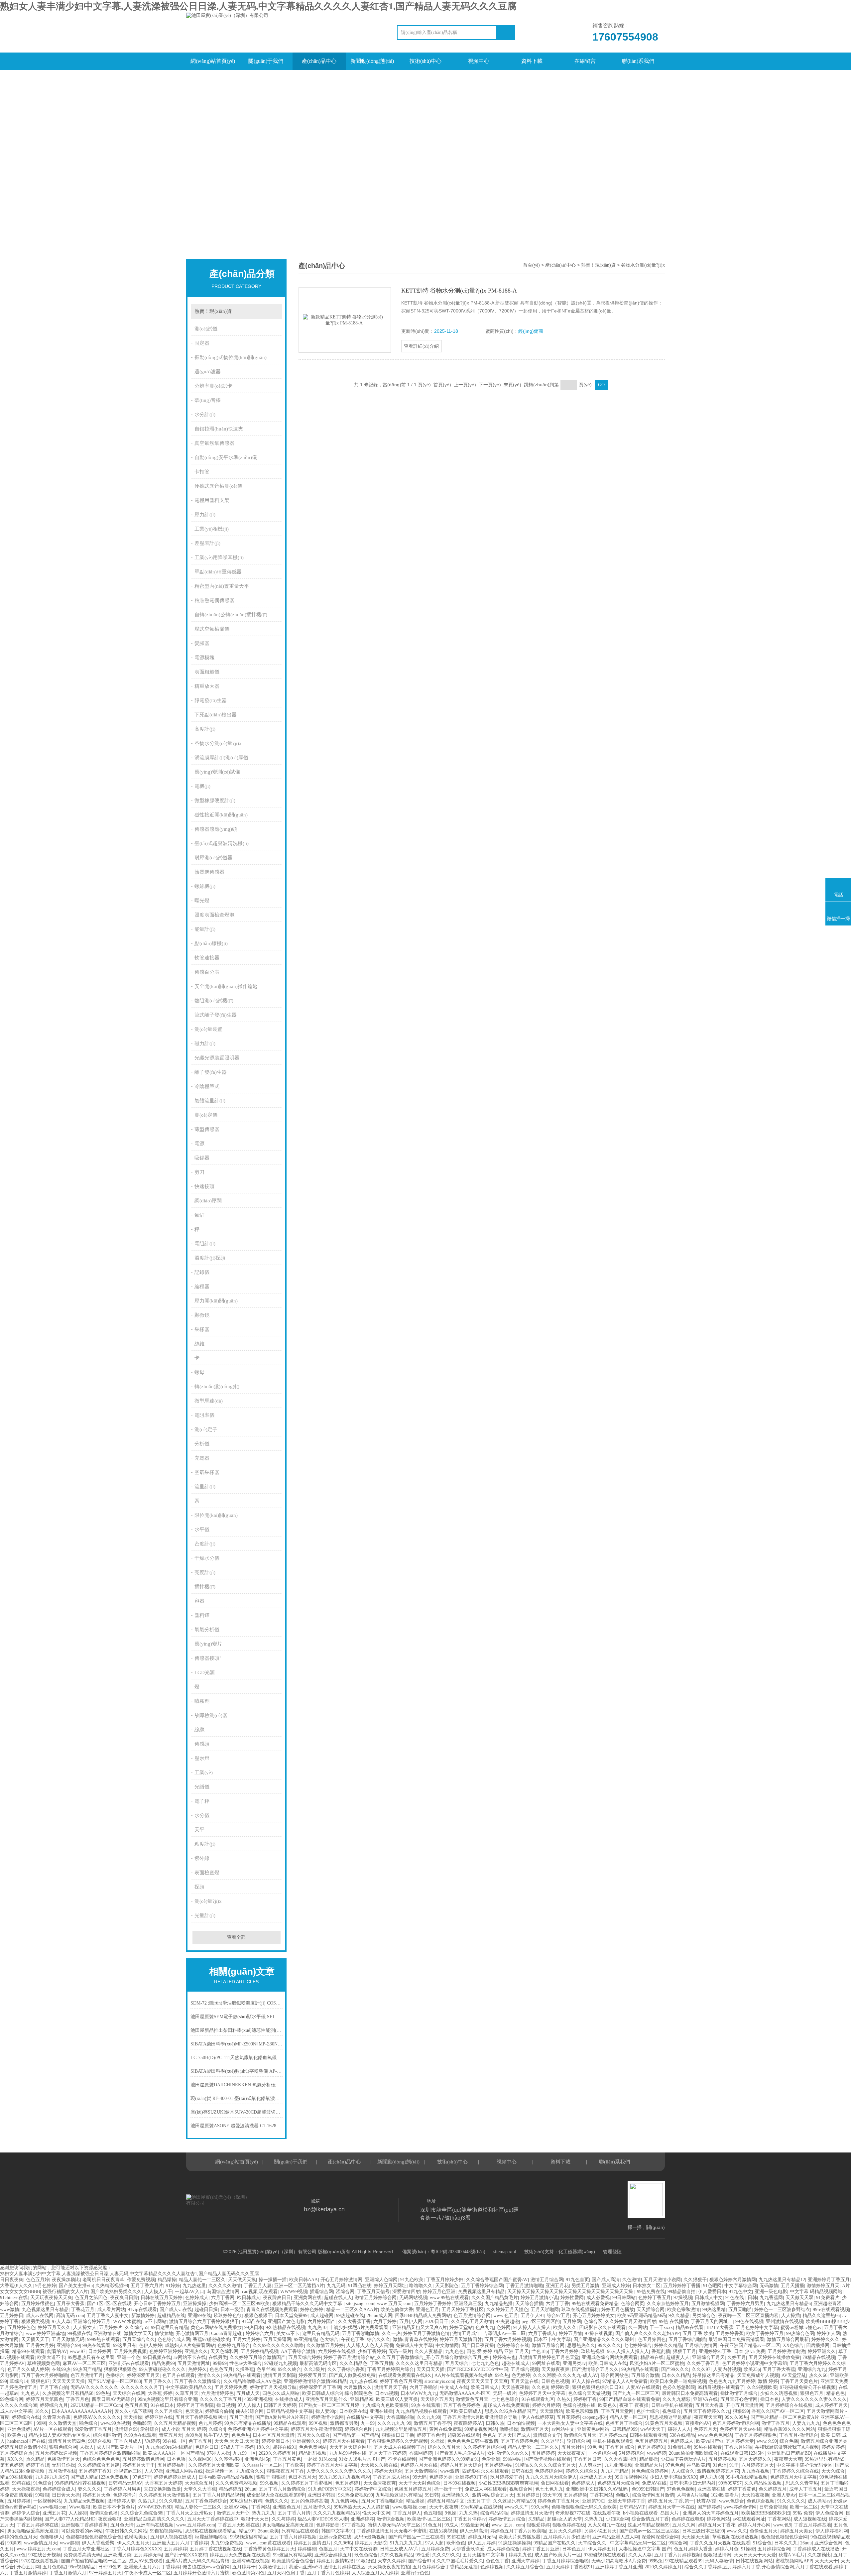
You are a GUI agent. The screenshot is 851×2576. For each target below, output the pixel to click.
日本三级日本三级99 (703, 2531)
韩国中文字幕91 (338, 2531)
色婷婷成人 (197, 2298)
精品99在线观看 (28, 2351)
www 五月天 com (394, 2304)
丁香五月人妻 (258, 2286)
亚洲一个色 (129, 2357)
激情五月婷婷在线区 (344, 2567)
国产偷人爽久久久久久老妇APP (648, 2333)
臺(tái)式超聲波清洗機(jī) (222, 843)
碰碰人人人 (679, 2429)
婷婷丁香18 (38, 2465)
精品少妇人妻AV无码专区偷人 (60, 2435)
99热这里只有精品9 (825, 2459)
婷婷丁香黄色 (742, 2489)
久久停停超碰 (228, 2459)
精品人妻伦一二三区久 (202, 2280)
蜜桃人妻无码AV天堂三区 (394, 2525)
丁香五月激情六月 (68, 2573)
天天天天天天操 (68, 2381)
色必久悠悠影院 (679, 2387)
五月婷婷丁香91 (95, 2471)
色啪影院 (142, 2423)
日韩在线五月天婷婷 (162, 2298)
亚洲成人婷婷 (616, 2286)
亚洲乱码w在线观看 (129, 2363)
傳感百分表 (207, 972)
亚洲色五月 (427, 2310)
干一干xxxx (661, 2328)
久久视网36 (200, 2459)
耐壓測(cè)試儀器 (213, 858)
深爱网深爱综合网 (660, 2537)
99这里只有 (125, 2345)
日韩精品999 (625, 2429)
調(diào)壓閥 (208, 1201)
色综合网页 (633, 2304)
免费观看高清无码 (82, 2555)
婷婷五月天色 (96, 2495)
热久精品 (35, 2459)
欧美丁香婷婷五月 (765, 2333)
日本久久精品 (676, 2375)
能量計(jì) (205, 929)
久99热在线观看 (140, 2435)
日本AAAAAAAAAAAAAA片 (82, 2411)
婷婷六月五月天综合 (461, 2465)
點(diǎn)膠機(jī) (211, 943)
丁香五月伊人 (407, 2513)
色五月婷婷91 (651, 2447)
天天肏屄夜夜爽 (380, 2483)
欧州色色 (456, 2543)
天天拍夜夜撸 (755, 2495)
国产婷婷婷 (709, 2507)
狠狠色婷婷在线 (569, 2525)
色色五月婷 (38, 2280)
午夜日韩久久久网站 (126, 2531)
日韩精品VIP (632, 2507)
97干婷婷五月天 (105, 2573)
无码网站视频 (413, 2298)
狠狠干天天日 (255, 2519)
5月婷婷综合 (631, 2453)
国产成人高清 (606, 2280)
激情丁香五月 (776, 2423)
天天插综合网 (651, 2310)
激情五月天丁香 (391, 2387)
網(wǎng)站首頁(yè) (213, 61)
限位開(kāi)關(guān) (216, 1515)
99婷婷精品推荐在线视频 (80, 2483)
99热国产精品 (87, 2369)
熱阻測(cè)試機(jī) (214, 1001)
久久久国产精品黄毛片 (495, 2298)
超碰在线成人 (516, 2363)
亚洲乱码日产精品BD (789, 2453)
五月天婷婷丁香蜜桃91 (569, 2567)
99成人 (451, 2525)
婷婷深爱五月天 (143, 2375)
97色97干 (142, 2477)
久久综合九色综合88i (142, 2513)
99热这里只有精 (246, 2501)
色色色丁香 (497, 2561)
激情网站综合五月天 (493, 2495)
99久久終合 (290, 2369)
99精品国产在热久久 (554, 2543)
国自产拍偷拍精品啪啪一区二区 (94, 2561)
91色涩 (720, 2465)
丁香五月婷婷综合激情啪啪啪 (110, 2453)
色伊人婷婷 (151, 2345)
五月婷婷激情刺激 (787, 2351)
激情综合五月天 (580, 2435)
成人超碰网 (322, 2316)
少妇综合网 (617, 2519)
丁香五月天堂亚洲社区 (86, 2549)
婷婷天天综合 (388, 2471)
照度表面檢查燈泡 (214, 915)
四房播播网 (818, 2345)
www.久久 (737, 2531)
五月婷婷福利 (172, 2465)
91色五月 (432, 2525)
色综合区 (593, 2322)
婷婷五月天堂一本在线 (671, 2507)
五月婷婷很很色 (38, 2304)
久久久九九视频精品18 (336, 2513)
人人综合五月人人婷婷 (375, 2573)
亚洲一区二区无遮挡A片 (299, 2286)
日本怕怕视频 (521, 2423)
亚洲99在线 (199, 2316)
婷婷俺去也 (504, 2357)
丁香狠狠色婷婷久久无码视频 (398, 2441)
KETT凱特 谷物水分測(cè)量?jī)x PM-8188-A (459, 291)
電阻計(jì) (205, 1244)
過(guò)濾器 (208, 372)
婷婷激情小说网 (327, 2417)
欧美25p (752, 2369)
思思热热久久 (581, 2345)
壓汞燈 (202, 1758)
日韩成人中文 (709, 2298)
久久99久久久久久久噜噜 (278, 2345)
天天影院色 (447, 2286)
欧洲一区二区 (804, 2507)
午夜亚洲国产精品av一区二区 (750, 2345)
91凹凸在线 (360, 2286)
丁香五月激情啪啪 (524, 2286)
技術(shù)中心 (425, 61)
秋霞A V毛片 (792, 2555)
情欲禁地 (164, 2333)
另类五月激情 (585, 2286)
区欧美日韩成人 (466, 2411)
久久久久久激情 (225, 2286)
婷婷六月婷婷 (546, 2405)
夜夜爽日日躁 (124, 2298)
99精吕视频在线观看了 (721, 2387)
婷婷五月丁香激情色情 (426, 2333)
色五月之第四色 (91, 2298)
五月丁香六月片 (147, 2286)
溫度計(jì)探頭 (210, 1258)
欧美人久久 (565, 2328)
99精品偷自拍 (681, 2292)
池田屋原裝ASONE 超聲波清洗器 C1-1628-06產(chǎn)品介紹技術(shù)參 (237, 2126)
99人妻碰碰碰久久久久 (162, 2369)
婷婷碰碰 (307, 2549)
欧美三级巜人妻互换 (397, 2399)
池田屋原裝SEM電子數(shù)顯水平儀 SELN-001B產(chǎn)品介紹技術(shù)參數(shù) (237, 2017)
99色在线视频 (749, 2322)
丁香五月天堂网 (617, 2411)
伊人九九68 (711, 2477)
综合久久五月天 (444, 2447)
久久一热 (391, 2333)
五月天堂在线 (525, 2381)
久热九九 (147, 2501)
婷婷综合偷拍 (219, 2411)
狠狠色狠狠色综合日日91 (598, 2387)
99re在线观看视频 (831, 2310)
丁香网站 (261, 2507)
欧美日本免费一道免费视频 (678, 2381)
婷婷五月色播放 (618, 2310)
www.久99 (767, 2441)
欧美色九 (17, 2435)
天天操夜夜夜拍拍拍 (389, 2567)
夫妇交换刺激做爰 (162, 2489)
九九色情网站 (345, 2501)
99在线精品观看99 (684, 2561)
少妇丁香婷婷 (372, 2351)
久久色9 (540, 2387)
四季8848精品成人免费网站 (423, 2316)
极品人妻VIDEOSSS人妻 (323, 2519)
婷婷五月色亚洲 (439, 2292)
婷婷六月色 (727, 2549)
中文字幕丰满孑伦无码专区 (804, 2465)
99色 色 (595, 2447)
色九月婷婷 (210, 2423)
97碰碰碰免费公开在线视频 (808, 2387)
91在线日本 (162, 2405)
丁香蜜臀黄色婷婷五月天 (269, 2549)
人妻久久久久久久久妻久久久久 (814, 2399)
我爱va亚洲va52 (305, 2567)
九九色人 (30, 2393)
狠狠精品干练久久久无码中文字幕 (308, 2304)
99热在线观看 (96, 2345)
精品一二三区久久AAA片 (352, 2310)
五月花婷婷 (568, 2417)
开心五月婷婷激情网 (341, 2280)
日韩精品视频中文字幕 (290, 2411)
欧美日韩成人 (485, 2387)
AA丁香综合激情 (298, 2351)
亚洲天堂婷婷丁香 (627, 2501)
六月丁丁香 (557, 2304)
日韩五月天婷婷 (280, 2405)
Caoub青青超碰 (227, 2333)
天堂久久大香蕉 (200, 2489)
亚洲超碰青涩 (827, 2304)
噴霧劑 (202, 1701)
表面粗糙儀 (207, 672)
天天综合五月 (199, 2483)
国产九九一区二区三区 (636, 2393)
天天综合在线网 (129, 2393)
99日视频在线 (157, 2357)
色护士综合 (648, 2411)
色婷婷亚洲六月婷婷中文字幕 (258, 2429)
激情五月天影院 (280, 2375)
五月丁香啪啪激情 (361, 2333)
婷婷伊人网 (828, 2333)
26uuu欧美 (268, 2531)
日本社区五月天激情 (274, 2435)
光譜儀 (202, 1787)
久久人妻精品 (428, 2351)
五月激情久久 (317, 2507)
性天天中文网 (376, 2513)
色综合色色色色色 (101, 2459)
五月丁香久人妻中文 (108, 2316)
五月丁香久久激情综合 (197, 2381)
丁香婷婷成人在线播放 (816, 2549)
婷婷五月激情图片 (312, 2543)
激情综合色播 (104, 2513)
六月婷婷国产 (321, 2322)
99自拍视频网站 (631, 2477)
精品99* (247, 2531)
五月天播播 (792, 2286)
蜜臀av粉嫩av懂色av (801, 2328)
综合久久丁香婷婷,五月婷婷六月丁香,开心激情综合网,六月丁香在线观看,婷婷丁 (767, 2567)
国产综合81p (421, 2561)
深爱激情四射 (406, 2292)
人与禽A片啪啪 (692, 2495)
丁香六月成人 (128, 2441)
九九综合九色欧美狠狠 (385, 2405)
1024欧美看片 (725, 2495)
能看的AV (57, 2351)
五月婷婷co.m (613, 2435)
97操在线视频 (599, 2333)
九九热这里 (194, 2286)
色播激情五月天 (63, 2459)
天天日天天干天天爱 (755, 2555)
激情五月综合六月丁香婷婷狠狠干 (204, 2322)
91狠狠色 (366, 2561)
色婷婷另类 (441, 2477)
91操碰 (748, 2549)
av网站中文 (563, 2429)
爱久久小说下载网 (133, 2411)
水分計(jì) (205, 415)
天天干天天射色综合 (420, 2483)
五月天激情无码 (68, 2339)
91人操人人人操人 (532, 2328)
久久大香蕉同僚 (620, 2459)
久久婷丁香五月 (703, 2363)
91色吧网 (712, 2286)
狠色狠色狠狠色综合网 (785, 2537)
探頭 (199, 1887)
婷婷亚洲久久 (822, 2351)
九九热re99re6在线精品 (169, 2447)
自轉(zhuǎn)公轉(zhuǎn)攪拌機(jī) (231, 615)
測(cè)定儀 (206, 1115)
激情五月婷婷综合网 (376, 2298)
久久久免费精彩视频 (236, 2483)
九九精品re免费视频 (84, 2501)
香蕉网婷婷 (421, 2453)
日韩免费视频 (773, 2507)
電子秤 (202, 1801)
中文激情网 (447, 2345)
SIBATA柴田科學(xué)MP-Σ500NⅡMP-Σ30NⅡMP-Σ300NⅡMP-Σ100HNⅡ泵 (237, 2044)
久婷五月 (737, 2357)
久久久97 (701, 2369)
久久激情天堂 (62, 2423)
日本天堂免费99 (291, 2316)
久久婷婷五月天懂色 (507, 2310)
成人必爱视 (598, 2298)
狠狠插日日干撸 (398, 2435)
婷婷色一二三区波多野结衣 (782, 2310)
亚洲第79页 (594, 2501)
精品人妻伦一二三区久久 (533, 2447)
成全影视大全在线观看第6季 (276, 2495)
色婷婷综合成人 (59, 2489)
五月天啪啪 (740, 2310)
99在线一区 (174, 2441)
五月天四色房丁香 (286, 2573)
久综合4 (217, 2429)
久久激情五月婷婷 (325, 2345)
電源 (199, 1144)
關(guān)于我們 (266, 61)
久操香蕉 (245, 2369)
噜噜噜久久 (421, 2286)
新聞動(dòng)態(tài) (372, 61)
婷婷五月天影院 (371, 2543)
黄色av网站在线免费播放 (216, 2328)
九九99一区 (244, 2453)
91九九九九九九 (406, 2543)
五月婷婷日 (12, 2316)
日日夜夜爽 (12, 2280)
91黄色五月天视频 (664, 2423)
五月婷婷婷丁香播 (682, 2286)
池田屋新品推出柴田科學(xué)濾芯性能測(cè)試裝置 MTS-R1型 (237, 2030)
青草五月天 (171, 2435)
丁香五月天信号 (373, 2292)
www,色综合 (731, 2501)
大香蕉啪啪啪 (400, 2417)
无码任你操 (63, 2465)
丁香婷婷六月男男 (745, 2304)
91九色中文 (740, 2292)
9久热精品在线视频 (285, 2328)
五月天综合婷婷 (304, 2357)
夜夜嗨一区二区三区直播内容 (748, 2316)
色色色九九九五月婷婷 (732, 2381)
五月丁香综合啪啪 (687, 2339)
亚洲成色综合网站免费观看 (610, 2357)
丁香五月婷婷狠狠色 (756, 2435)
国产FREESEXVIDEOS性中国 (478, 2369)
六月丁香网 (223, 2298)
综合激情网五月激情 (653, 2495)
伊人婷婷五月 (602, 2549)
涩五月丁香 (479, 2501)
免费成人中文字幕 (414, 2345)
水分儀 (202, 1815)
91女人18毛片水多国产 (362, 2459)
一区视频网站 (47, 2501)
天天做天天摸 (242, 2280)
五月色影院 (54, 2567)
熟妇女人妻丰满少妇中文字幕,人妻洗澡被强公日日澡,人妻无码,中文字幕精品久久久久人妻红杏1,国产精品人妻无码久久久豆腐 (258, 6)
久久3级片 (314, 2369)
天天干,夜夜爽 (444, 2507)
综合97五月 (558, 2316)
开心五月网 (28, 2567)
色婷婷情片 (125, 2495)
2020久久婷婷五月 (277, 2453)
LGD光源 (205, 1672)
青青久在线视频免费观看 (272, 2310)
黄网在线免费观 (445, 2429)
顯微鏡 (202, 1315)
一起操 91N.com (320, 2459)
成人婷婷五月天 (831, 2405)
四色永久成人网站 (281, 2393)
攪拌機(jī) (205, 1587)
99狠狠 (42, 2495)
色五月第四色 (652, 2339)
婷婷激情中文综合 (373, 2489)
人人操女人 (85, 2328)
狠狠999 (741, 2411)
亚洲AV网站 (236, 2507)
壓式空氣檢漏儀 (212, 629)
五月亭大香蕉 (70, 2304)
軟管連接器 (207, 958)
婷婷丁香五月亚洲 (541, 2549)
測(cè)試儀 (206, 329)
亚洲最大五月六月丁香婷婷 (180, 2543)
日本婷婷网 (100, 2351)
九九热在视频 (756, 2471)
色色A (489, 2435)
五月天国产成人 (514, 2435)
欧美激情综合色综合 (293, 2561)
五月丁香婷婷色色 (520, 2441)
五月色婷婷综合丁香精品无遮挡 (445, 2567)
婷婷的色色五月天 (19, 2537)
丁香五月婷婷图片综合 (391, 2369)
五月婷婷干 (244, 2567)
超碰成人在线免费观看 (506, 2405)
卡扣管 (202, 472)
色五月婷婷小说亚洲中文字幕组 (755, 2363)
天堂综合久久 (593, 2543)
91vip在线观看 (142, 2310)
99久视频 (269, 2483)
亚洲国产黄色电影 (286, 2322)
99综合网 (678, 2543)
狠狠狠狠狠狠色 (120, 2369)
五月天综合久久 (139, 2339)
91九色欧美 (412, 2280)
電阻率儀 (204, 1415)
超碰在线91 (285, 2447)
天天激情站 (551, 2411)
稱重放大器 (207, 686)
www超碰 (69, 2543)
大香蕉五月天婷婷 (164, 2483)
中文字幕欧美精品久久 (189, 2387)
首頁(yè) (531, 265)
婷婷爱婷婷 (833, 2447)
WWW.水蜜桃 (127, 2322)
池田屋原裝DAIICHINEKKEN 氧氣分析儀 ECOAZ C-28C (237, 2085)
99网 (41, 2423)
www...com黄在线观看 (268, 2543)
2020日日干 (437, 2322)
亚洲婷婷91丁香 (715, 2351)
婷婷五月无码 (482, 2537)
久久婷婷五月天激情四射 (631, 2322)
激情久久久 (209, 2375)
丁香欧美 (295, 2465)
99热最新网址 (475, 2525)
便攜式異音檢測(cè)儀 (218, 486)
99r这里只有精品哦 (292, 2555)
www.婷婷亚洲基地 (45, 2333)
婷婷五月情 (570, 2333)
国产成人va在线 (176, 2310)
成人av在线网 (40, 2316)
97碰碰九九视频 (281, 2363)
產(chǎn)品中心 (319, 61)
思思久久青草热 (802, 2483)
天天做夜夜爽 (555, 2369)
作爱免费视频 (141, 2280)
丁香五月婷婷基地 (812, 2525)
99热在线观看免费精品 (595, 2304)
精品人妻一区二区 (628, 2417)
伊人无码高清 (474, 2531)
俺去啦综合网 (250, 2411)
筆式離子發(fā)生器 (216, 1015)
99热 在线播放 (673, 2322)
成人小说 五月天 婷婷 (184, 2429)
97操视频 (683, 2298)
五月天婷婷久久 (755, 2459)
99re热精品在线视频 (482, 2507)
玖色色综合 (366, 2555)
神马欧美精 (698, 2465)
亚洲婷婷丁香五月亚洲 (619, 2567)
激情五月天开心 (233, 2513)
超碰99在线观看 (464, 2435)
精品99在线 (652, 2357)
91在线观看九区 (538, 2399)
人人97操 (154, 2471)
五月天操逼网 (277, 2339)
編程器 (202, 1287)
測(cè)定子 (206, 1429)
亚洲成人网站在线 (184, 2471)
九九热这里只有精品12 (782, 2280)
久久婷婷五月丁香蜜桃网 (307, 2483)
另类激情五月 (272, 2567)
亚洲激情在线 (107, 2333)
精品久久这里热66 (821, 2316)
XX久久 (15, 2459)
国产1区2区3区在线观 (109, 2304)
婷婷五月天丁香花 (717, 2525)
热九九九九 (264, 2513)
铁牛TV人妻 (216, 2435)
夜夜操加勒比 (66, 2280)
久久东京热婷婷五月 (668, 2304)
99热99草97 (730, 2483)
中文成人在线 (454, 2387)
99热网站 (512, 2459)
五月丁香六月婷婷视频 (508, 2339)
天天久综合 (833, 2471)
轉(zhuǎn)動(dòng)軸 (217, 1387)
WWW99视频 (294, 2292)
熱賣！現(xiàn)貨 (213, 311)
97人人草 (61, 2322)
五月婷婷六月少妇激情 (566, 2537)
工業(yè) (204, 1773)
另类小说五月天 (600, 2531)
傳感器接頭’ (208, 1658)
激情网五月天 (535, 2429)
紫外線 (202, 1858)
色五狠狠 (433, 2513)
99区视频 (318, 2423)
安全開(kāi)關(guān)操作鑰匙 (226, 986)
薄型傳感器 (207, 1129)
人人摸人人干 (158, 2292)
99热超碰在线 (350, 2316)
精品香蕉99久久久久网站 (790, 2429)
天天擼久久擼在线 (379, 2465)
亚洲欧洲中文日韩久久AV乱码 (597, 2489)
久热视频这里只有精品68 (68, 2393)
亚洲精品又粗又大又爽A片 (420, 2328)
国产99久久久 (675, 2369)
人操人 (87, 2447)
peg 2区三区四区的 (541, 2322)
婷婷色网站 (718, 2519)
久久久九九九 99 (394, 2423)
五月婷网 (572, 2322)
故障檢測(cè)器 (211, 1715)
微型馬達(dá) (209, 1401)
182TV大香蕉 (720, 2328)
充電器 (202, 1458)
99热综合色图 (800, 2333)
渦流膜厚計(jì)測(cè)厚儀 (221, 758)
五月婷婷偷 (575, 2495)
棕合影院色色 (358, 2393)
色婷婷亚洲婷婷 (166, 2351)
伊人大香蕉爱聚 (98, 2543)
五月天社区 (573, 2447)
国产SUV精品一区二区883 (114, 2381)
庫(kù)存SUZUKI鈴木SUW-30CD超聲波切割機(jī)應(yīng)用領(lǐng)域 (237, 2112)
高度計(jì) (205, 729)
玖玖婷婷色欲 (228, 2316)
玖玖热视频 (593, 2351)
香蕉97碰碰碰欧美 (211, 2339)
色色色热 (241, 2435)
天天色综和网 (224, 2351)
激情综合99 (126, 2429)
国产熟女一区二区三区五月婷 (329, 2405)
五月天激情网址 (194, 2363)
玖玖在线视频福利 (580, 2310)
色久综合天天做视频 (589, 2393)
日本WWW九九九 (419, 2393)
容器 (199, 1601)
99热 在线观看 (426, 2405)
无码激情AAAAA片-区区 (465, 2393)
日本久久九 (786, 2543)
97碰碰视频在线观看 (605, 2555)
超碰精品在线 (171, 2316)
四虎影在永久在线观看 (602, 2328)
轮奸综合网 (578, 2441)
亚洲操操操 (195, 2304)
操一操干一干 (448, 2489)
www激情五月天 (41, 2543)
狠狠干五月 (684, 2351)
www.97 (78, 2351)
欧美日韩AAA (304, 2280)
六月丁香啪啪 (424, 2387)
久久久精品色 (353, 2363)
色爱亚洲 (491, 2459)
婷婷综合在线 (26, 2417)
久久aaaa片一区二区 (262, 2465)
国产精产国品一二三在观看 (416, 2537)
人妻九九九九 (806, 2423)
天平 (199, 1830)
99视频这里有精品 (249, 2537)
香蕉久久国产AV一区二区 (778, 2411)
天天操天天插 (695, 2537)
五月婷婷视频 (722, 2459)
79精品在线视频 (819, 2357)
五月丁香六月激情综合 (282, 2489)
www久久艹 (517, 2507)
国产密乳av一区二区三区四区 (649, 2531)
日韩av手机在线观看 (672, 2405)
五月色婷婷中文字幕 (757, 2328)
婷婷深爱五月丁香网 (320, 2387)
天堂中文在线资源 (359, 2549)
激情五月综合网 (547, 2280)
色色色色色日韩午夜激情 (473, 2441)
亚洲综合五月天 (708, 2357)
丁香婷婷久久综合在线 (795, 2471)
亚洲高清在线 (711, 2489)
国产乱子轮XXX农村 (186, 2555)
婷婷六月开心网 (754, 2525)
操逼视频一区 (219, 2471)
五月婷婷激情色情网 (143, 2459)
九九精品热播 (499, 2304)
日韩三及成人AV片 (399, 2549)
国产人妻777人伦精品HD (70, 2519)
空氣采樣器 (207, 1472)
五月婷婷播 (19, 2501)
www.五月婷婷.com (196, 2525)
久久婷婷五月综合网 (484, 2447)
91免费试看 (679, 2447)
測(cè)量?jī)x (208, 1901)
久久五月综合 (169, 2411)
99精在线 (21, 2483)
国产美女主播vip (76, 2286)
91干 (734, 2465)
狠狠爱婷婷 (538, 2525)
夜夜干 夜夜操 (634, 2405)
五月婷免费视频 (130, 2351)
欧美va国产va (710, 2441)
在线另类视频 (443, 2531)
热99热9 (193, 2435)
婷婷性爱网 (572, 2298)
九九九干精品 (615, 2471)
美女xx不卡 (288, 2333)
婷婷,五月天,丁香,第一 (671, 2501)
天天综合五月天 (437, 2399)
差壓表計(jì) (207, 543)
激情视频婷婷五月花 (718, 2471)
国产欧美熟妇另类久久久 (116, 2292)
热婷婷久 (197, 2369)
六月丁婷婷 (385, 2322)
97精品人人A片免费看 (625, 2381)
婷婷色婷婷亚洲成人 (175, 2477)
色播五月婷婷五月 (413, 2489)
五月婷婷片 (111, 2328)
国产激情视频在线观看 (547, 2459)
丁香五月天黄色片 (799, 2381)
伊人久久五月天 (133, 2543)
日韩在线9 (522, 2471)
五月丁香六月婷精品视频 (218, 2495)
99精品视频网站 (481, 2429)
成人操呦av (819, 2501)
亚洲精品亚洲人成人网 (616, 2537)
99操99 (220, 2363)
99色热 (103, 2393)
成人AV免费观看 (146, 2561)
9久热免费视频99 (356, 2495)
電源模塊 (204, 658)
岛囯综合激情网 (223, 2292)
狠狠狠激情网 (717, 2555)
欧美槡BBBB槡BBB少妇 (766, 2513)
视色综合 (671, 2411)
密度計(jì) (205, 1544)
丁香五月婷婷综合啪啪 (565, 2561)
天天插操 (133, 2417)
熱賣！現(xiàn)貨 (598, 265)
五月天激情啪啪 (421, 2471)
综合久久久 (379, 2339)
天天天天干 (826, 2561)
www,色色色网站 (715, 2435)
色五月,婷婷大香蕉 (693, 2549)
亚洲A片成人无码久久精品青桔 (197, 2561)
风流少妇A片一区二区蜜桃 (657, 2363)
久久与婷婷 (283, 2519)
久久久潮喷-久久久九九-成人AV (565, 2375)
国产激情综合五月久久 (595, 2369)
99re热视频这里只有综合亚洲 (167, 2399)
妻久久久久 (89, 2489)
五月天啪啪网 (545, 2310)
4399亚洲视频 (258, 2399)
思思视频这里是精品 (670, 2417)
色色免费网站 (313, 2447)
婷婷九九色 (520, 2555)
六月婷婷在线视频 (337, 2351)
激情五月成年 (466, 2333)
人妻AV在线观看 (643, 2387)
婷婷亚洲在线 (159, 2417)
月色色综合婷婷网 (650, 2471)
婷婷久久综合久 (582, 2471)
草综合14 (19, 2381)
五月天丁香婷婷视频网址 (201, 2417)
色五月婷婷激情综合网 (736, 2423)
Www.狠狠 (80, 2507)
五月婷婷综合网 (774, 2549)
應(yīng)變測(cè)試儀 (217, 772)
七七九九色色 (485, 2363)
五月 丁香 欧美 (698, 2333)
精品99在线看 (689, 2328)
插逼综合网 (321, 2292)
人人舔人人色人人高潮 (370, 2345)
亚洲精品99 (362, 2399)
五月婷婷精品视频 (260, 2351)
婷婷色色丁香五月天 (558, 2501)
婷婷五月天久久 (54, 2328)
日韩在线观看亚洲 (648, 2435)
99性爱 (423, 2555)
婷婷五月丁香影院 (195, 2405)
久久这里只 (552, 2441)
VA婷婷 (152, 2441)
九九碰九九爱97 (52, 2477)
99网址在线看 (546, 2363)
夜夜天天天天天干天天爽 (482, 2381)
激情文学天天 (138, 2333)
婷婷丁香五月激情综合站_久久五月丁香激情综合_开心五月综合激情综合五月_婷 (407, 2357)
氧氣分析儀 (207, 1630)
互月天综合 (457, 2363)
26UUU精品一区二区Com (96, 2405)
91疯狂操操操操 (515, 2543)
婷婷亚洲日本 (276, 2441)
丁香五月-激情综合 (799, 2435)
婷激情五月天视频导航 (273, 2387)
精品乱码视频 (312, 2453)
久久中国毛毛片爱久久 (460, 2561)
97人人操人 (249, 2405)
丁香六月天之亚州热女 (190, 2513)
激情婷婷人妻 (121, 2501)
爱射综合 (150, 2429)
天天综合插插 (529, 2304)
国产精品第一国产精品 (356, 2435)
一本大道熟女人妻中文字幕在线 (570, 2423)
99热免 (656, 2561)
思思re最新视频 (370, 2537)
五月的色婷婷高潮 (309, 2501)
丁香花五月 (83, 2310)
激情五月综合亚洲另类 (824, 2441)
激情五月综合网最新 (788, 2339)
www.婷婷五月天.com (38, 2549)
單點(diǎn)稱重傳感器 (218, 572)
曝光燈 (202, 901)
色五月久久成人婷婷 (28, 2369)
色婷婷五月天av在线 (740, 2429)
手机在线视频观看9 (612, 2441)
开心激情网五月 (192, 2333)
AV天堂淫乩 (794, 2375)
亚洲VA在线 (705, 2399)
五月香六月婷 (40, 2345)
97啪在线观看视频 (40, 2561)
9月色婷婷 (46, 2286)
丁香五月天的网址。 (712, 2322)
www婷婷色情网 (740, 2507)
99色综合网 (12, 2399)
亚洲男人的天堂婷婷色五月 (711, 2513)
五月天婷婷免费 (231, 2387)
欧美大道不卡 (51, 2357)
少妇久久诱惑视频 (779, 2393)
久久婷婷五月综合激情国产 (258, 2357)
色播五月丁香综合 (624, 2423)
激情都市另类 (344, 2423)
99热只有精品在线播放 (248, 2423)
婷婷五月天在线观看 (344, 2441)
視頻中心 (479, 61)
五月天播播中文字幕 (484, 2555)
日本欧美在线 (353, 2411)
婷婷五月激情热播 (335, 2561)
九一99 (368, 2423)
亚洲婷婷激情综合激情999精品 (315, 2381)
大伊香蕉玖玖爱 (468, 2549)
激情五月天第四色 (67, 2441)
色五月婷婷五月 (651, 2441)
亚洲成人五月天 (596, 2477)
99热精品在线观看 (640, 2369)
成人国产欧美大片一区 (120, 2447)
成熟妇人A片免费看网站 (190, 2345)
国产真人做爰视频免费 (352, 2375)
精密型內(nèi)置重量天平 (222, 586)
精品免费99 (163, 2363)
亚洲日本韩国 (321, 2495)
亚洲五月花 (557, 2286)
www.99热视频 (115, 2423)
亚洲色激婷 (19, 2429)
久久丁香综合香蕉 (346, 2369)
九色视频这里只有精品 (45, 2310)
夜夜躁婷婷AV (468, 2423)
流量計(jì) (205, 1487)
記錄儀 (202, 1272)
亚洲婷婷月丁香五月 (829, 2280)
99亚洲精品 (305, 2339)
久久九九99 (428, 2417)
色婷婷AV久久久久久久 (97, 2417)
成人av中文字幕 (16, 2411)
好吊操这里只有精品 (713, 2375)
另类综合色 (704, 2316)
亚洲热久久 (196, 2351)
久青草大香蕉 (57, 2417)
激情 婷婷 (768, 2381)
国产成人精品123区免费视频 (100, 2477)
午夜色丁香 (353, 2339)
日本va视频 (386, 2393)
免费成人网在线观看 (486, 2489)
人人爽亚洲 (590, 2465)
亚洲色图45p (257, 2459)
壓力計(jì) (205, 515)
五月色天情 (122, 2525)
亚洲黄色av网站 (593, 2429)
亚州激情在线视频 (785, 2322)
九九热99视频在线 (348, 2453)
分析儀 (202, 1444)
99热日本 (254, 2328)
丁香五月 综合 (620, 2447)
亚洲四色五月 (287, 2507)
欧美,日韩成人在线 (608, 2363)
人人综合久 (683, 2471)
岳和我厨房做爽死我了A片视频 (787, 2447)
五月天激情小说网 (662, 2280)
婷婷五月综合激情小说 (23, 2447)
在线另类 (218, 2357)
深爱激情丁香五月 (93, 2429)
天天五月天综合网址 (350, 2447)
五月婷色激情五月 (19, 2387)
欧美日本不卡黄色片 (114, 2507)
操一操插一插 (273, 2280)
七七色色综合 (505, 2399)
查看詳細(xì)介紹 (421, 346)
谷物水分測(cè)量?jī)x (218, 743)
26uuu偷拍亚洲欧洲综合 (693, 2453)
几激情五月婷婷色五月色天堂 (549, 2357)
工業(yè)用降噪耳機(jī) (219, 557)
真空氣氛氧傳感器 (214, 443)
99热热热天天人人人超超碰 (362, 2507)
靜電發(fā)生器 (211, 700)
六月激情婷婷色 (217, 2393)
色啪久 (623, 2495)
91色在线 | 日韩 (741, 2298)
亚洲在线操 (381, 2411)
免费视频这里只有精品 (481, 2292)
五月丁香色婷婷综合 (206, 2501)
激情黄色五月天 (472, 2399)
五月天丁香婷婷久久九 (707, 2411)
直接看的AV (697, 2423)
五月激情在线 (62, 2471)
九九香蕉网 (771, 2298)
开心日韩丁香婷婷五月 (157, 2304)
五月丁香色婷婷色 (462, 2405)
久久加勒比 (819, 2555)
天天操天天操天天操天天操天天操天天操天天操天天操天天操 (571, 2292)
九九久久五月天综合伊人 (551, 2477)
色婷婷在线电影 (688, 2519)
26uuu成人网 (379, 2316)
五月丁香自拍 (54, 2387)
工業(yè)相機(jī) (212, 529)
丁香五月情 (382, 2363)
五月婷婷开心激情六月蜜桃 (201, 2573)
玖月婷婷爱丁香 (507, 2477)
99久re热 (540, 2507)
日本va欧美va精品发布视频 (226, 2477)
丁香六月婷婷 (564, 2351)
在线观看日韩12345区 (742, 2453)
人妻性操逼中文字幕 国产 (645, 2549)
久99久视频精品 (397, 2555)
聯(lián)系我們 (638, 61)
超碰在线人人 (338, 2298)
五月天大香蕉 (709, 2405)
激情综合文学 (547, 2435)
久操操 (437, 2441)
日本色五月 (574, 2549)
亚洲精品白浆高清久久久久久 (154, 2519)
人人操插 (790, 2316)
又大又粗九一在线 (606, 2525)
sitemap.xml (505, 2252)
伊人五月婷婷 (482, 2543)
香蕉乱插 (661, 2351)
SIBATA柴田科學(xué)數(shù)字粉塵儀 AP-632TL (237, 2071)
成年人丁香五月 (805, 2489)
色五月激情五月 (87, 2375)
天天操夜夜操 (26, 2489)
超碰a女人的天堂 (564, 2519)
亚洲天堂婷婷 (526, 2561)
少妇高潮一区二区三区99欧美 (239, 2304)
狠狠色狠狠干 (258, 2316)
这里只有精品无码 (321, 2333)
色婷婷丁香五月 (655, 2298)
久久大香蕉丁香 (354, 2322)
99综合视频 (100, 2441)
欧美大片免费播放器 (520, 2537)
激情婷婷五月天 (823, 2286)
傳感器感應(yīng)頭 (216, 829)
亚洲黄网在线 (307, 2298)
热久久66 (818, 2375)
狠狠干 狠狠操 (271, 2477)
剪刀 (199, 1172)
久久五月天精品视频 (175, 2423)
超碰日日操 (206, 2310)
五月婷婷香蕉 (730, 2333)
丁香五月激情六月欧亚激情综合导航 (481, 2417)
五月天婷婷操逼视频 (56, 2453)
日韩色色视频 (555, 2381)
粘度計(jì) (205, 1844)
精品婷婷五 (230, 2489)
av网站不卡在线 (190, 2357)
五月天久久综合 (313, 2435)
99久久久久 (609, 2345)
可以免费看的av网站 (82, 2531)
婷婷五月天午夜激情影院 (316, 2429)
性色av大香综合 (245, 2363)
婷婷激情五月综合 (507, 2519)
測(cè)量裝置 (208, 1029)
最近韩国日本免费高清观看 (736, 2339)
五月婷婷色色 (21, 2328)
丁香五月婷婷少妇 (445, 2280)
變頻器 (202, 643)
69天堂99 (552, 2495)
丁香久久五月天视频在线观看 (720, 2543)
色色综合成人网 (174, 2339)
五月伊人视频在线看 (171, 2537)
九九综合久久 (250, 2471)
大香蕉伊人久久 (16, 2286)
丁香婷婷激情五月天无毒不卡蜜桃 (392, 2531)
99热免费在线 (651, 2292)
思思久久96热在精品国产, (511, 2411)
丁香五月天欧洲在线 (239, 2525)
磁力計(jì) (205, 1043)
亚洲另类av (574, 2363)
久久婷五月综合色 (525, 2567)
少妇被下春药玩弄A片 (683, 2459)
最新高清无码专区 (318, 2363)
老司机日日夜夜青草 (103, 2280)
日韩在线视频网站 (754, 2561)
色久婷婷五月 (773, 2489)
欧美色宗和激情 (683, 2310)
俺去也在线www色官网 (206, 2567)
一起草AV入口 (189, 2292)
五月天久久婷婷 (565, 2531)
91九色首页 (577, 2280)
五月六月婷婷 (247, 2339)
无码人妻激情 (719, 2561)
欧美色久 (607, 2405)
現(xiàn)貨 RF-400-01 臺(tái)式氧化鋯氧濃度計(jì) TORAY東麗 (237, 2098)
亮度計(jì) (205, 1572)
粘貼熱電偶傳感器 (214, 600)
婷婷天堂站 (461, 2328)
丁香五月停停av (470, 2519)
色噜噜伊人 (52, 2537)
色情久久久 (277, 2501)
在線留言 (585, 61)
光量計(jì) (205, 1915)
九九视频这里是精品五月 (401, 2429)
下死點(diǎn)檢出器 (216, 715)
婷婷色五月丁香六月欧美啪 (518, 2531)
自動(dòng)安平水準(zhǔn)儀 (226, 457)
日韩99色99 (110, 2567)
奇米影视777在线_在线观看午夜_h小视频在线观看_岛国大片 (618, 2513)
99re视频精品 (82, 2567)
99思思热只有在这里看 (91, 2357)
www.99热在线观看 (449, 2298)
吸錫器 (202, 1158)
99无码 (420, 2477)
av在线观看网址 (749, 2519)
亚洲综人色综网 (381, 2280)
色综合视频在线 (579, 2405)
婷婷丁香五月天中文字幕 (332, 2465)
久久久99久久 (446, 2555)
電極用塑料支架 (212, 500)
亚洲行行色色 (415, 2573)
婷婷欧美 (560, 2387)
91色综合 (43, 2483)
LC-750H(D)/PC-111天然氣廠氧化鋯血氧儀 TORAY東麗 (237, 2058)
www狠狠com (53, 2507)
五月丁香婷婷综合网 (482, 2286)
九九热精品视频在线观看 (421, 2411)
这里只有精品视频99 (649, 2525)
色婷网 (504, 2328)
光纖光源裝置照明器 (217, 1058)
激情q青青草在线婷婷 (415, 2339)
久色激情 (632, 2280)
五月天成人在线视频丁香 (400, 2447)
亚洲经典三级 (468, 2304)
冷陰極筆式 (207, 1086)
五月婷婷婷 (543, 2453)
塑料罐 (202, 1615)
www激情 (10, 2310)
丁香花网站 (601, 2495)
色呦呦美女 (136, 2537)
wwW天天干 (653, 2429)
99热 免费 (803, 2513)
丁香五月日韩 (587, 2459)
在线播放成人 (289, 2399)
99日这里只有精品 (170, 2328)
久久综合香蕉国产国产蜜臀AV (497, 2280)
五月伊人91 (533, 2316)
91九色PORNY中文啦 (330, 2489)
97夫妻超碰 (507, 2322)
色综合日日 (207, 2447)
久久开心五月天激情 (472, 2322)
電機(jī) (202, 786)
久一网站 (638, 2328)
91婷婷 (173, 2286)
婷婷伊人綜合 (26, 2513)
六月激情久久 (358, 2387)
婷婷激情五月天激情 (532, 2513)
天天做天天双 (799, 2298)
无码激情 (769, 2286)
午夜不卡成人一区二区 (148, 2573)
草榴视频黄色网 (44, 2363)
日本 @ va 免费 (750, 2351)
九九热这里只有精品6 (789, 2304)
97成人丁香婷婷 (237, 2447)
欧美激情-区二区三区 (429, 2519)
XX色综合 (793, 2345)
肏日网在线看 (555, 2483)
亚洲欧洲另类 (117, 2555)
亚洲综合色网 (828, 2543)
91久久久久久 (791, 2501)
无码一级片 (400, 2351)
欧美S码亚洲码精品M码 (642, 2316)
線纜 (199, 1730)
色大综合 (329, 2339)
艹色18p (540, 2351)
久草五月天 (187, 2393)
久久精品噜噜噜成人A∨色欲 (252, 2381)
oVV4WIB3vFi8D (155, 2507)
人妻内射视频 (727, 2369)
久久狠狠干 (695, 2280)
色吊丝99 (266, 2369)
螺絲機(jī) (205, 886)
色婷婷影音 (328, 2525)
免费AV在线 (654, 2483)
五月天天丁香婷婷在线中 (213, 2519)
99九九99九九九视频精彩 (344, 2477)
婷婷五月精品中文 (446, 2501)
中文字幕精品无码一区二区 (638, 2543)
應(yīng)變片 (208, 1644)
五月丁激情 (241, 2417)
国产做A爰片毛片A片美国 (282, 2417)
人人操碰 (78, 2513)
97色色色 (675, 2465)
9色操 (451, 2513)
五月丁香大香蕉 (779, 2369)
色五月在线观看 (179, 2375)
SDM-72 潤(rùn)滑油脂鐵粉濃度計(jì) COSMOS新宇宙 (237, 2003)
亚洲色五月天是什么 (326, 2399)
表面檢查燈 (207, 1873)
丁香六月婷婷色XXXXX (137, 2549)
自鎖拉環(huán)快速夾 (219, 429)
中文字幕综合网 (741, 2286)
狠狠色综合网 (63, 2447)
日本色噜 (176, 2459)
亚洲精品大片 (649, 2465)
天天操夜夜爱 (571, 2453)
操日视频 (226, 2405)
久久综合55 (137, 2328)
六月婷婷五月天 (758, 2465)
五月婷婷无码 (148, 2555)
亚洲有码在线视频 (155, 2525)
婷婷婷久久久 (825, 2339)
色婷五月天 (705, 2429)
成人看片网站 (111, 2310)
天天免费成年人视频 (758, 2375)
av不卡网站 (155, 2322)
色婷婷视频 (492, 2567)
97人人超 (434, 2543)
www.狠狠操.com (409, 2507)
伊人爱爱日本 (712, 2292)
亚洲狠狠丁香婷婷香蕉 (84, 2525)
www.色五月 (506, 2316)
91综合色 (762, 2543)
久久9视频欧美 (762, 2387)
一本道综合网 (602, 2453)
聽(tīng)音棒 (208, 400)
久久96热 (343, 2543)
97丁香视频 (354, 2525)
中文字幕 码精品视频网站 (816, 2292)
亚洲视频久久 (306, 2441)
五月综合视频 (525, 2369)
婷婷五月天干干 (139, 2465)
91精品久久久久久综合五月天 (546, 2465)
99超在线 (456, 2537)
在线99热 (61, 2369)
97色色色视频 (681, 2489)
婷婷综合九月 (54, 2405)
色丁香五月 (200, 2441)
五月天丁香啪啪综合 (382, 2501)
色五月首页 (136, 2405)
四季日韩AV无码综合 (113, 2399)
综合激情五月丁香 (650, 2519)
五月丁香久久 (158, 2381)
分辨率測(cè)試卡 (213, 386)
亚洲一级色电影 (771, 2292)
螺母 (199, 1372)
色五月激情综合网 (472, 2316)
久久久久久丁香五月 (221, 2399)
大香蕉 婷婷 (160, 2393)
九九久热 (468, 2513)
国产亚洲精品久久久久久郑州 (604, 2339)
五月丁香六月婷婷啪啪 (45, 2375)
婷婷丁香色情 (431, 2435)
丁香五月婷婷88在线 (38, 2525)
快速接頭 (204, 1186)
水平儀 (202, 1530)
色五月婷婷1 (348, 2483)
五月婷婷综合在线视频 (789, 2405)
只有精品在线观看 (300, 2531)
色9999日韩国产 (648, 2489)
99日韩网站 (624, 2298)
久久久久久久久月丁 (142, 2387)
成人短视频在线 (810, 2519)
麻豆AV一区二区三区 (84, 2363)
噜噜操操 (509, 2429)
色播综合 (115, 2375)
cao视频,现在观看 (260, 2292)
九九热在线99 (363, 2381)
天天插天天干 (35, 2339)
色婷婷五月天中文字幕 (542, 2393)
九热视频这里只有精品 (399, 2495)
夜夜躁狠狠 (110, 2519)
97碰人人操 (218, 2453)
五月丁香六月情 (294, 2513)
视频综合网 (521, 2489)
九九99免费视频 (227, 2543)
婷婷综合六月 (260, 2333)
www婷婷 (657, 2453)
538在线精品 (682, 2435)
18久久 (42, 2411)
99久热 (502, 2375)
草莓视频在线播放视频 (735, 2537)
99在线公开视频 (45, 2555)
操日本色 (770, 2399)
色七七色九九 (549, 2489)
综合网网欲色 (615, 2375)
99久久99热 (736, 2417)
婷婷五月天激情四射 (461, 2339)
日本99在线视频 (459, 2483)
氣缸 (199, 1215)
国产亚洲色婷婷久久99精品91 (449, 2459)
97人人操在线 (586, 2381)
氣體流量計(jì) (210, 1101)
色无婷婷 (521, 2375)
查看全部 (236, 1937)
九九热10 (317, 2328)
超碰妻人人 (678, 2357)
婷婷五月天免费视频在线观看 (240, 2555)
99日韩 (432, 2495)
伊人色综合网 (829, 2513)
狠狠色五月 (812, 2393)
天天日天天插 (430, 2369)
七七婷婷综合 (638, 2345)
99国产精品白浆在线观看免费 (630, 2399)
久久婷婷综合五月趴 (99, 2465)
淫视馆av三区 (128, 2471)
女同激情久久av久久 (508, 2453)
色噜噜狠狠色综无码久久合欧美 (584, 2507)
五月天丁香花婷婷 (388, 2453)
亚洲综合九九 (812, 2369)
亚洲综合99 (68, 2345)
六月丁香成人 (542, 2333)
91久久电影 (171, 2501)
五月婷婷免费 (435, 2549)
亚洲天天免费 (834, 2381)
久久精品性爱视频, (764, 2483)
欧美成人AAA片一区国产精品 (174, 2453)
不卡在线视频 (402, 2459)
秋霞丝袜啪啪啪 (211, 2537)
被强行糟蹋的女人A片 (65, 2292)
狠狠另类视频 (35, 2322)
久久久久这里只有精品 (419, 2363)
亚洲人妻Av (784, 2495)
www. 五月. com (508, 2525)
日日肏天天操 (66, 2495)
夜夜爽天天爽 (708, 2417)
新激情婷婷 (143, 2316)
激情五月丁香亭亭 (432, 2423)
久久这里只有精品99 (514, 2501)
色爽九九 (485, 2328)
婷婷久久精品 (668, 2345)
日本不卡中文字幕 (552, 2339)
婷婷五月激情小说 (539, 2298)
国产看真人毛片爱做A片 (460, 2453)
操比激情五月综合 (739, 2393)
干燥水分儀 (207, 1558)
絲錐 (199, 1344)
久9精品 (536, 2519)
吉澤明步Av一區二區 (504, 2333)
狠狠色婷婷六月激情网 (733, 2280)
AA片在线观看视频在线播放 (463, 2375)
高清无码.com (70, 2316)
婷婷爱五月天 (312, 2375)
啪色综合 (88, 2423)
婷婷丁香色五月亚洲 (401, 2381)
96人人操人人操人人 (628, 2351)
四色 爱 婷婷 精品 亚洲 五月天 (498, 2351)
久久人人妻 (640, 2555)
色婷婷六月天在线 (419, 2465)
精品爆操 (167, 2280)
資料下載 (532, 61)
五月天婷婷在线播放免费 (774, 2357)
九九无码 (336, 2286)
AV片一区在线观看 (53, 2429)
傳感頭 (202, 1744)
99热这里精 (714, 2310)
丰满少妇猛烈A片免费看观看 (359, 2328)
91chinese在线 (14, 2298)
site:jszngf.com (360, 2304)
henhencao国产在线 (26, 2441)
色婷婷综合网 (549, 2471)
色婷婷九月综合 (234, 2345)
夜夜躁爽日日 (277, 2298)
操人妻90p (326, 2411)
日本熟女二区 (647, 2286)
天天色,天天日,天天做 (237, 2441)
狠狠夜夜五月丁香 (285, 2471)
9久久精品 (679, 2316)
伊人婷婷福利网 (832, 2531)
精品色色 (835, 2393)
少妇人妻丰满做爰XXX (673, 2477)
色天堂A (194, 2411)
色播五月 (328, 2549)
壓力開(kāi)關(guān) (216, 1301)
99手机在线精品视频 (747, 2477)
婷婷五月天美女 (796, 2531)
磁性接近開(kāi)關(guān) (221, 815)
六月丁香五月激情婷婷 (23, 2573)
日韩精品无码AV (125, 2483)
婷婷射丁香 (585, 2399)
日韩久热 (495, 2423)
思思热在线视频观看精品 (211, 2531)
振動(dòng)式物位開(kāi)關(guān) (231, 357)
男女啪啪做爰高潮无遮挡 (288, 2525)
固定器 (202, 343)
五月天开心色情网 (739, 2399)
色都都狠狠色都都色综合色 (94, 2537)
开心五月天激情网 (745, 2405)
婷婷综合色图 (359, 2429)
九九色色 (454, 2351)
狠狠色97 (40, 2381)
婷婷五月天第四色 (45, 2399)
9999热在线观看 (103, 2339)
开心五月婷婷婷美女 (594, 2316)
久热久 (564, 2399)
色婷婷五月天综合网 (618, 2483)
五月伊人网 (411, 2322)
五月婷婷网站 (499, 2465)
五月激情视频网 (708, 2304)
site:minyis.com (439, 2381)
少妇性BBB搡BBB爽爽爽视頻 (508, 2483)
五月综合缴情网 (701, 2345)
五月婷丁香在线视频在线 (215, 2549)
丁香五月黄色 (287, 2459)
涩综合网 (345, 2292)
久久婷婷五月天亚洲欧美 (214, 2465)
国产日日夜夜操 (478, 2345)
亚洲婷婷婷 (362, 2519)
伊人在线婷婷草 (538, 2417)
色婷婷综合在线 (513, 2345)
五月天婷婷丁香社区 (463, 2310)
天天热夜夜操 (515, 2387)
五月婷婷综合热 (16, 2453)
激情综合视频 (391, 2519)
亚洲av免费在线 (335, 2537)
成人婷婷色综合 (503, 2549)
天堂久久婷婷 (392, 2561)
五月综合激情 (645, 2375)
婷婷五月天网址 (390, 2286)
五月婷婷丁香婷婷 (433, 2304)
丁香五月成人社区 (391, 2477)
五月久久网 (684, 2525)
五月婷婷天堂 (740, 2441)
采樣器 (202, 1329)
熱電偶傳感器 (209, 872)
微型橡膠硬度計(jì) (215, 800)
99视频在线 (79, 2333)
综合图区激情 (107, 2435)
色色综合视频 (761, 2501)
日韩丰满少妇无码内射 (692, 2483)
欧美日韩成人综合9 (322, 2393)
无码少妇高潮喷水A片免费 (619, 2561)
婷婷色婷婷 (312, 2310)
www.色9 (782, 2525)
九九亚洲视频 (618, 2465)
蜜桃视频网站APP (794, 2561)
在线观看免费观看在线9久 (405, 2375)
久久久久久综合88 (19, 2405)
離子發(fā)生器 (211, 1072)
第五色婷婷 (12, 2465)
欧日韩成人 (249, 2298)
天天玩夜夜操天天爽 (51, 2298)
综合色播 (789, 2441)
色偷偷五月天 (764, 2531)
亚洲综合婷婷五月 (92, 2322)
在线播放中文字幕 (365, 2417)
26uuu (250, 2489)
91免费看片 (828, 2298)
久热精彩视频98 (112, 2286)
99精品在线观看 (290, 2423)
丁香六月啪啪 (738, 2447)
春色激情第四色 (248, 2573)
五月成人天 (248, 2393)
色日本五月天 (302, 2477)
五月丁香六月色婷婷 (328, 2573)
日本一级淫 (232, 2310)
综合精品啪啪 (494, 2513)
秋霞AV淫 (706, 2501)
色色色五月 (221, 2369)
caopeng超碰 (595, 2417)
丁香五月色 (77, 2399)
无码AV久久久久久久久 (94, 2387)
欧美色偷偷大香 (397, 2310)
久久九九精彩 (676, 2399)
